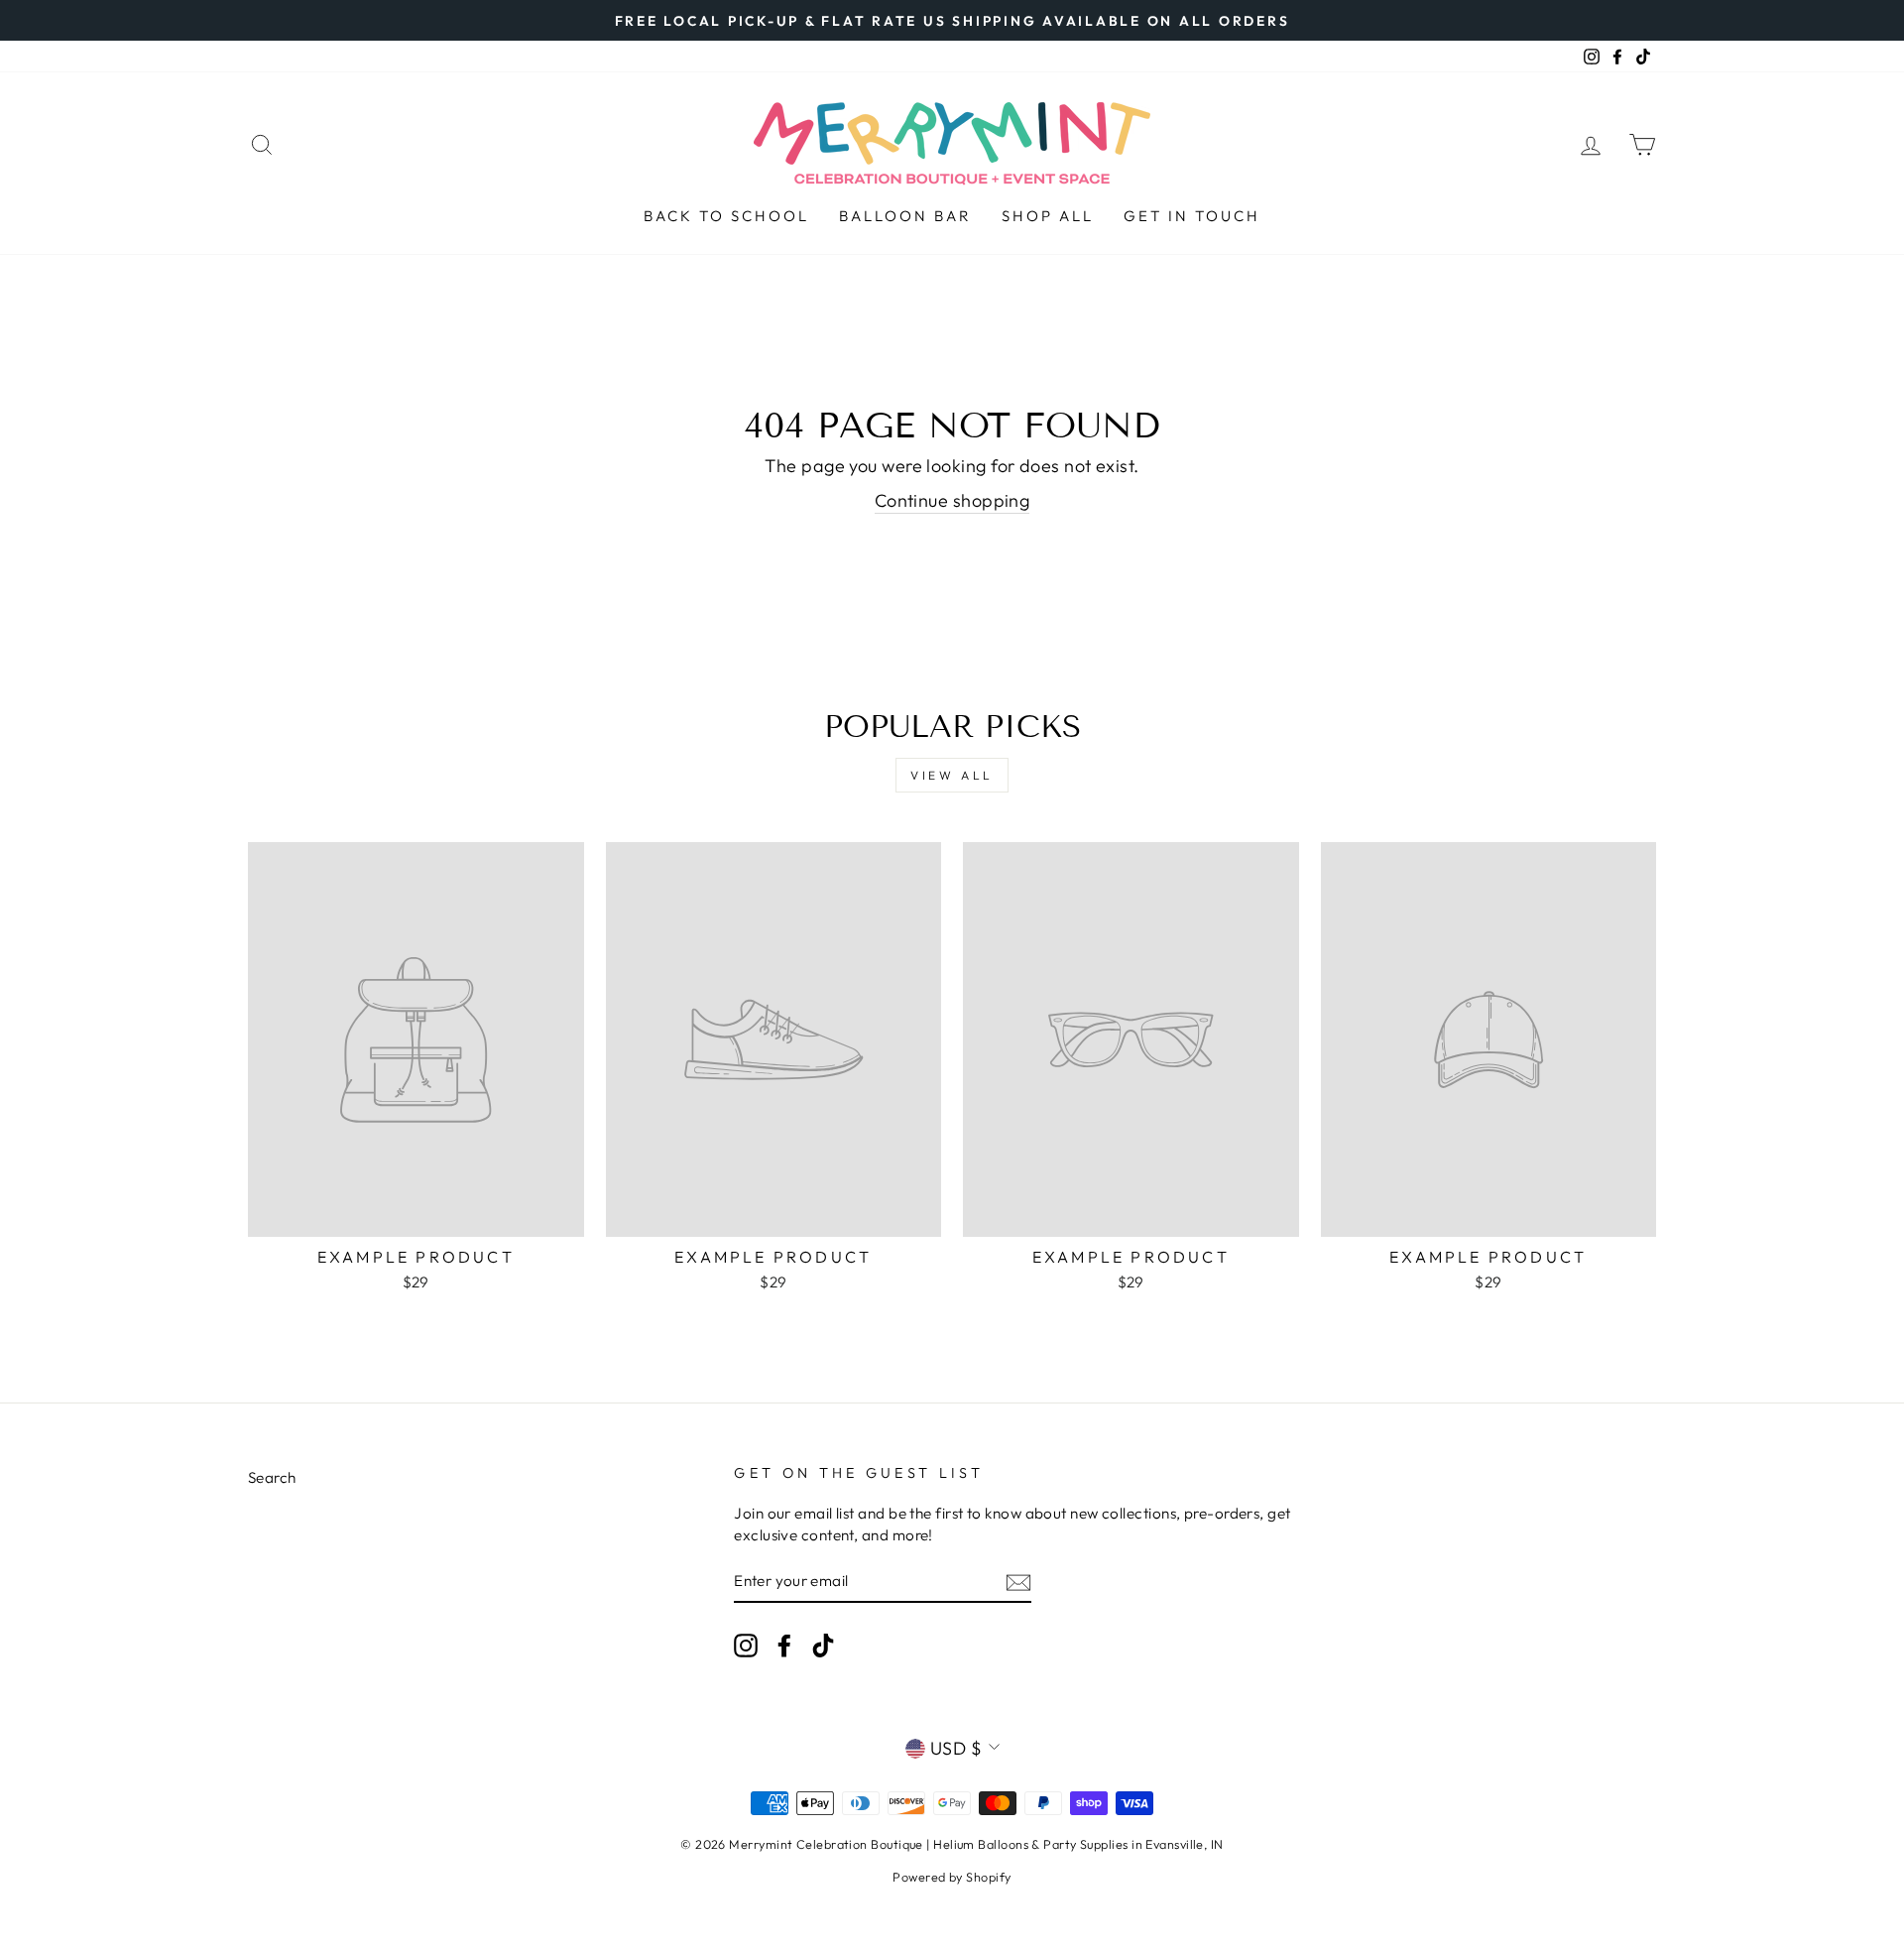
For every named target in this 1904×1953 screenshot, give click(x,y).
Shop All (1048, 216)
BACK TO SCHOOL (726, 216)
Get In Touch (1192, 216)
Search (272, 1477)
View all (952, 775)
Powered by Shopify (952, 1877)
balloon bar (905, 216)
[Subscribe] (1018, 1582)
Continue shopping (952, 500)
